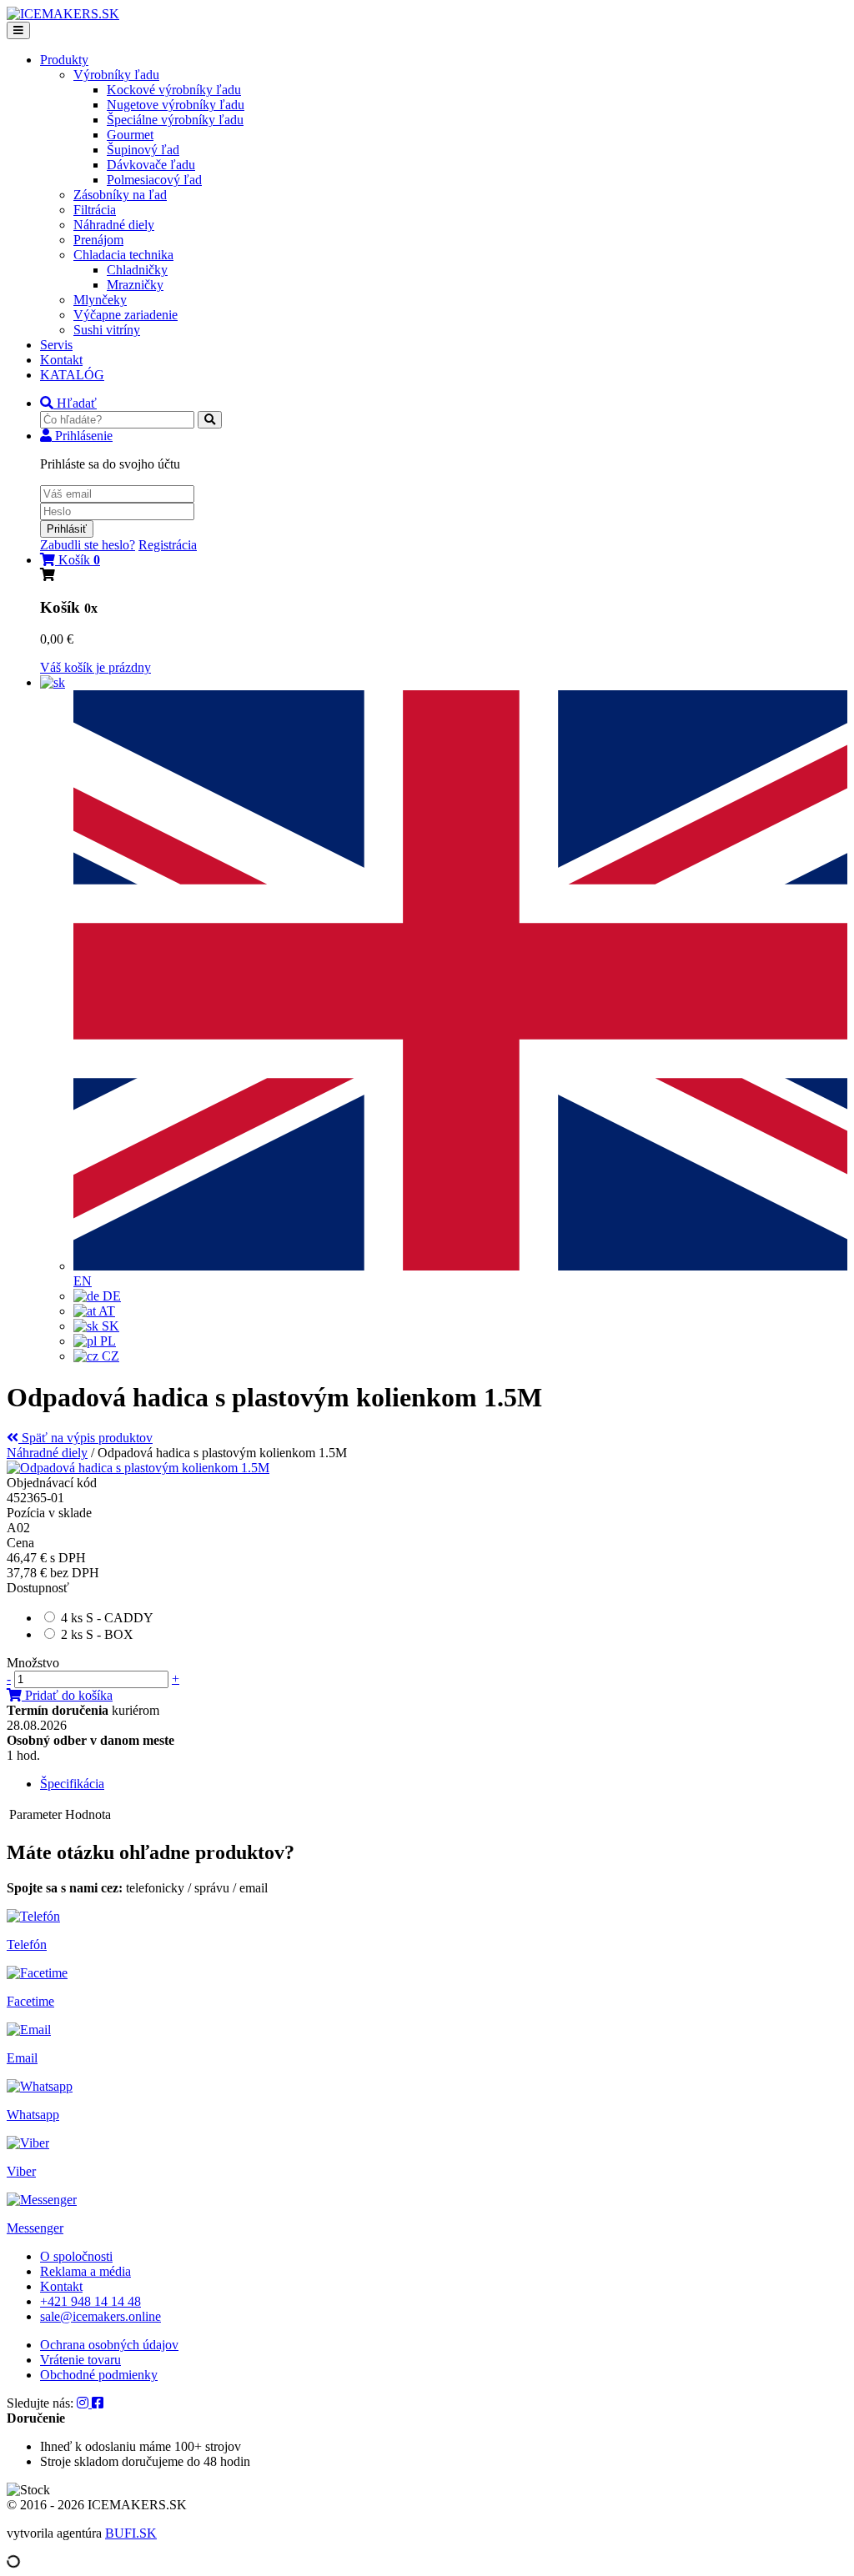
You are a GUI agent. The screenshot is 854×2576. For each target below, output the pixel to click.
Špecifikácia (72, 1784)
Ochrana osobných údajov (109, 2345)
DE (110, 1296)
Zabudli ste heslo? (88, 545)
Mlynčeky (100, 300)
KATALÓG (72, 375)
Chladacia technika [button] (123, 255)
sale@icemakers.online (100, 2316)
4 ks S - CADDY (107, 1618)
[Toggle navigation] (18, 30)
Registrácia (168, 545)
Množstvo (33, 1663)
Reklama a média (85, 2271)
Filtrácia (95, 210)
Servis (56, 345)
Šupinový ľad (143, 150)
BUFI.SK (131, 2533)
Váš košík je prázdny (95, 667)
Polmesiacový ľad (154, 180)
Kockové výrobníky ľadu (174, 90)
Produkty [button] (64, 60)
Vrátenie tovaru (80, 2360)
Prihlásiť (67, 529)
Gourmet (130, 135)
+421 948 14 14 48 (90, 2301)
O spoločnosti (76, 2256)
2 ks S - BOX (97, 1634)
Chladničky (137, 270)
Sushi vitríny (107, 330)
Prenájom (98, 240)
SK (109, 1326)
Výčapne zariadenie (126, 315)
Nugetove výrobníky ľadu (176, 105)
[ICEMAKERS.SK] (63, 14)
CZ (109, 1356)
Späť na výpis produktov (85, 1438)
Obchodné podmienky (99, 2375)
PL (106, 1341)
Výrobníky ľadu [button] (116, 75)
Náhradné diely (114, 225)
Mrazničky (135, 285)
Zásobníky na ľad (120, 195)
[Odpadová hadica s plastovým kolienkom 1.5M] (138, 1468)
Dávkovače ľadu (151, 165)
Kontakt (61, 360)
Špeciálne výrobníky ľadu (175, 120)
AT (105, 1311)
